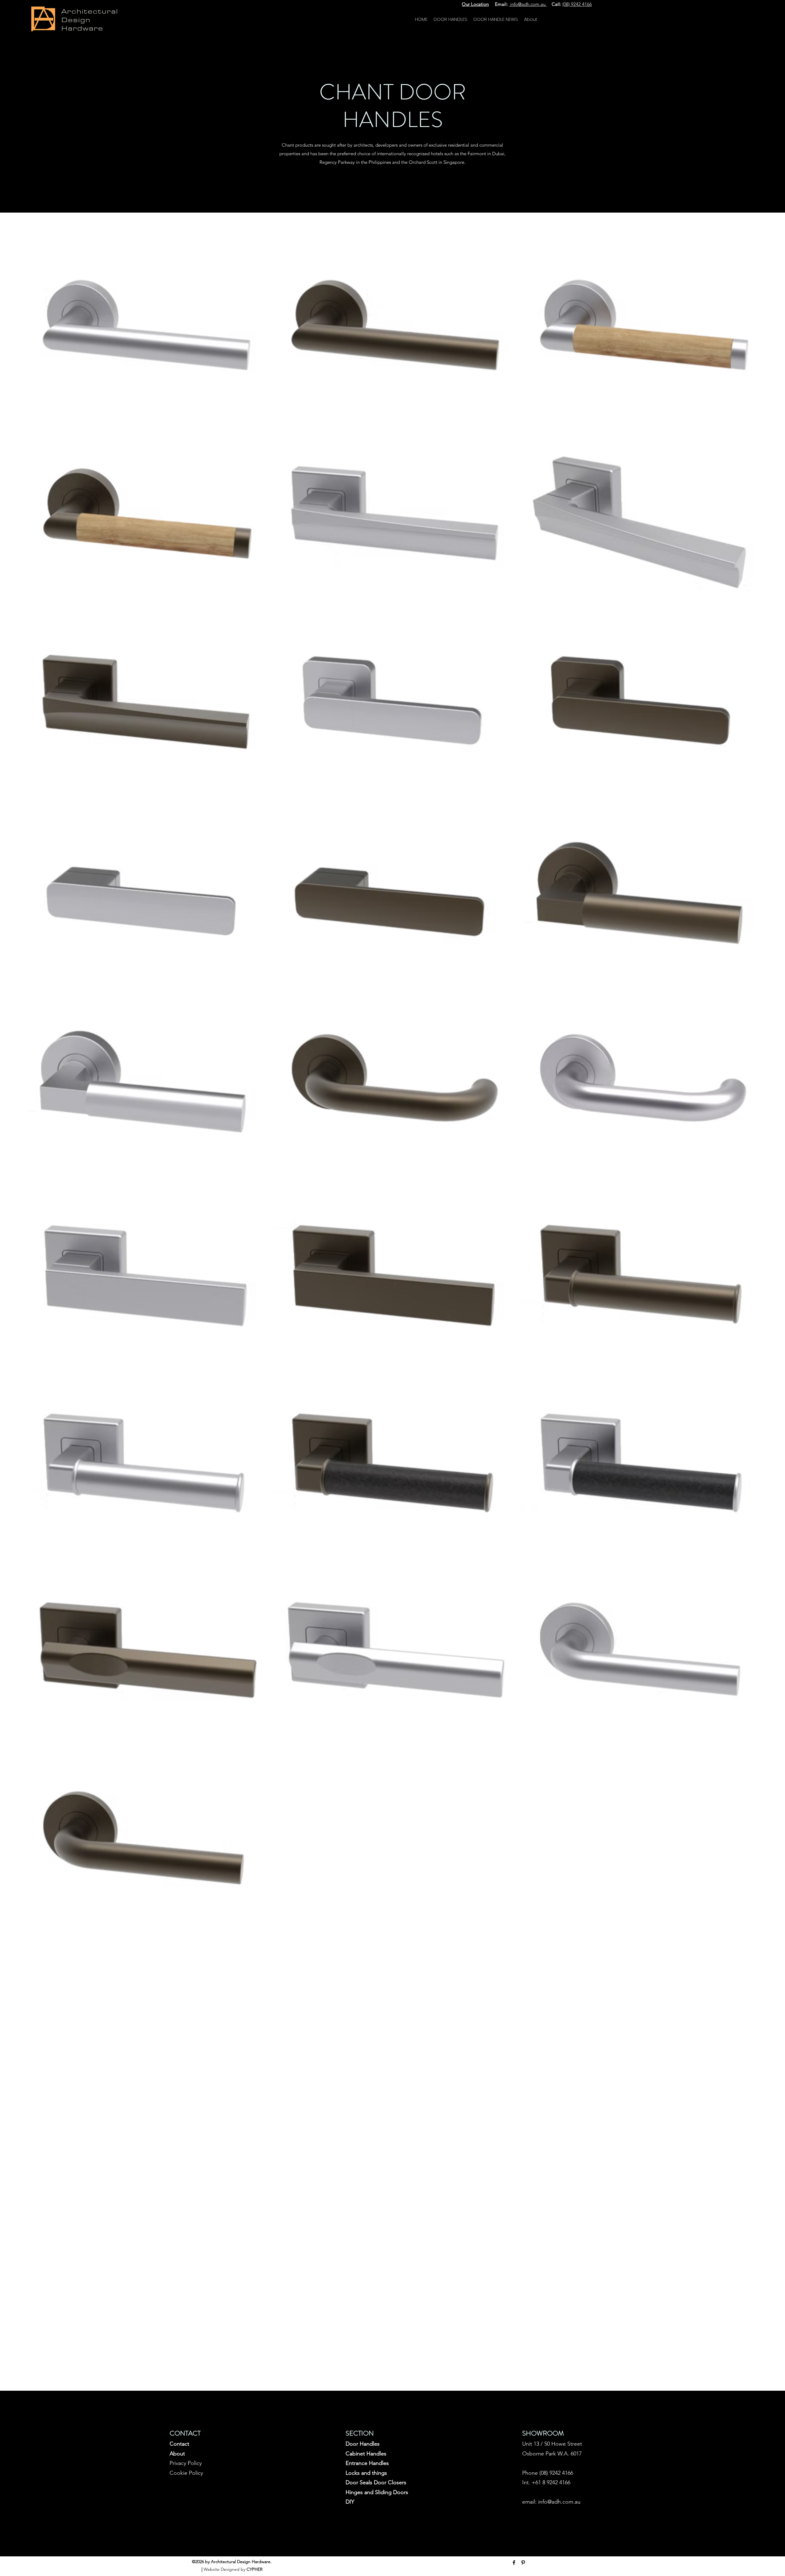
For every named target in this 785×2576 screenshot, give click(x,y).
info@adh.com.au (528, 4)
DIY (350, 2502)
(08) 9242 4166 (577, 4)
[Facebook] (514, 2563)
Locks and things (366, 2473)
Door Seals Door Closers (376, 2482)
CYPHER (255, 2569)
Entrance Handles (367, 2463)
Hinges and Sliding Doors (377, 2492)
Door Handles (363, 2444)
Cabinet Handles (366, 2454)
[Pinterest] (523, 2563)
